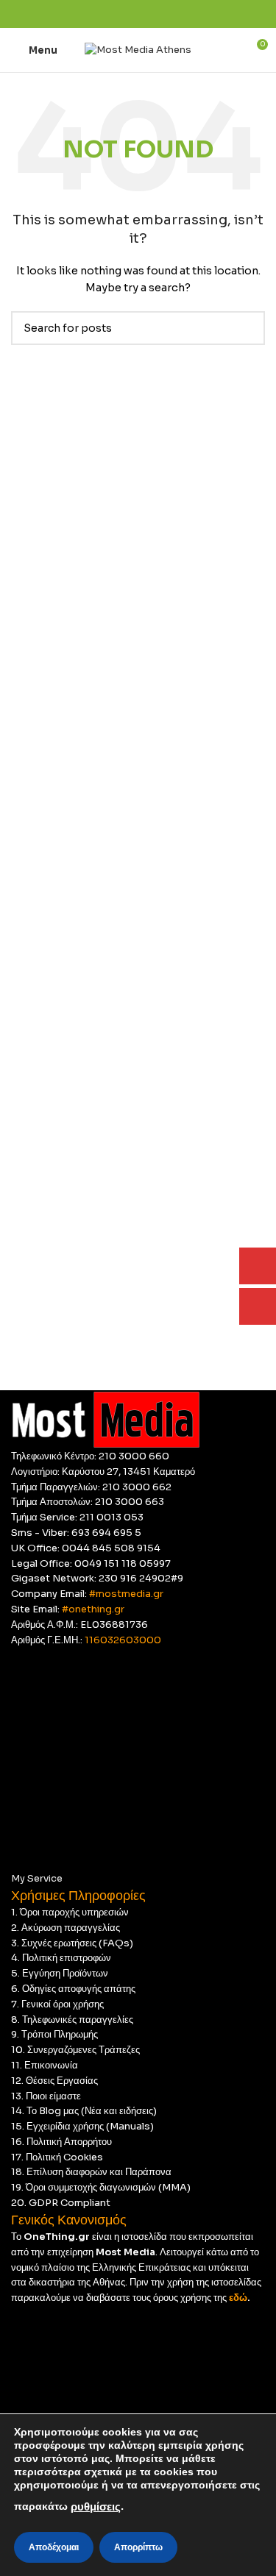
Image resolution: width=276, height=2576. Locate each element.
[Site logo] (138, 49)
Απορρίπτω (138, 2547)
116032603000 (123, 1640)
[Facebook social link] (104, 14)
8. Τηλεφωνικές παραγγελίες (72, 2020)
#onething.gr (93, 1609)
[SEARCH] (248, 328)
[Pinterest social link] (138, 14)
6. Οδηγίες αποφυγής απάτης (73, 1989)
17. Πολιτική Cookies (57, 2157)
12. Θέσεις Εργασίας (54, 2081)
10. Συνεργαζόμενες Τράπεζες (75, 2050)
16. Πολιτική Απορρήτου (61, 2142)
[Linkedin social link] (155, 14)
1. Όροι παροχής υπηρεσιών (70, 1912)
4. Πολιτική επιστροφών (61, 1958)
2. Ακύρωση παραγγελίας (66, 1928)
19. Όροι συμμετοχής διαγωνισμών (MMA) (101, 2187)
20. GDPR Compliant (61, 2203)
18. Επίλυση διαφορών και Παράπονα (91, 2172)
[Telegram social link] (172, 14)
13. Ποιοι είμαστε (46, 2096)
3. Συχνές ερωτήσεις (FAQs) (72, 1943)
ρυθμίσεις (96, 2507)
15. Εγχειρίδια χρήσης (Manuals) (82, 2126)
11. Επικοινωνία (45, 2065)
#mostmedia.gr (126, 1594)
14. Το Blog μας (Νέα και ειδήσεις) (84, 2111)
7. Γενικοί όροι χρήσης (57, 2004)
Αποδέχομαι (54, 2547)
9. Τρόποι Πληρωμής (54, 2034)
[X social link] (121, 14)
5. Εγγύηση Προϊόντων (60, 1973)
